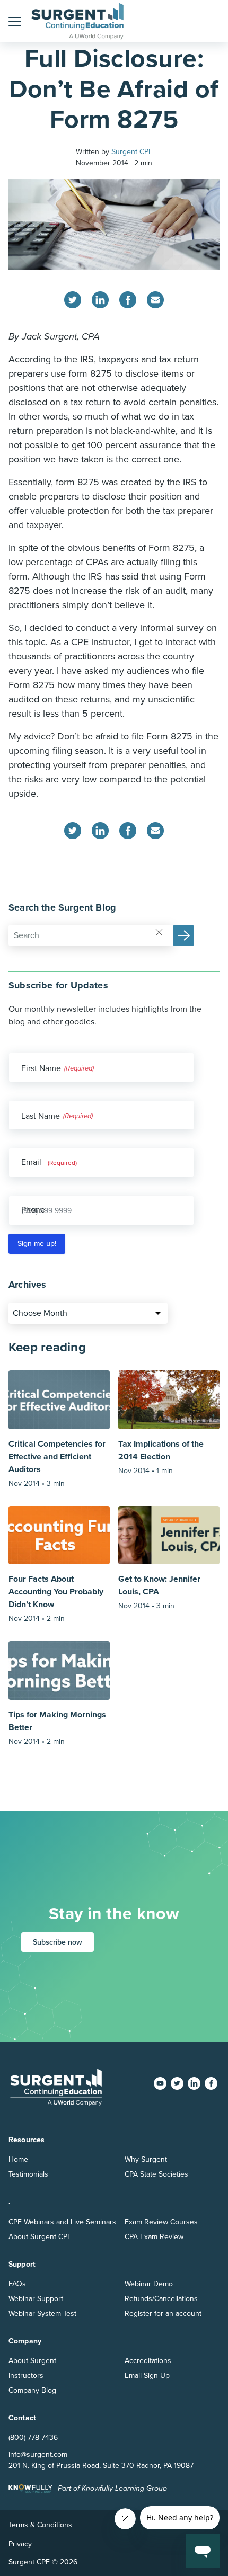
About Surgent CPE (40, 2237)
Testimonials (28, 2174)
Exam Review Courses (161, 2222)
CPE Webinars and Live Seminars (62, 2222)
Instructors (26, 2376)
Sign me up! (37, 1244)
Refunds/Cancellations (161, 2299)
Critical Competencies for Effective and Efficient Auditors (57, 1457)
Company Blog (32, 2390)
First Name (41, 1068)
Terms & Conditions (40, 2525)
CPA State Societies (156, 2174)
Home (18, 2159)
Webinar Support (36, 2299)
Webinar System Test (42, 2314)
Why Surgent (146, 2159)
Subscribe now (58, 1942)
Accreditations (148, 2361)
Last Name (41, 1116)
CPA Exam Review (154, 2237)
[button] (15, 21)
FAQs (17, 2284)
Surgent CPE (132, 152)
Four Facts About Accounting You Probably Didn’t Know (56, 1592)
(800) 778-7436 (33, 2437)
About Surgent (32, 2361)
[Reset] (159, 932)
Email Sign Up (147, 2376)
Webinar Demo (149, 2284)
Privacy (20, 2544)
